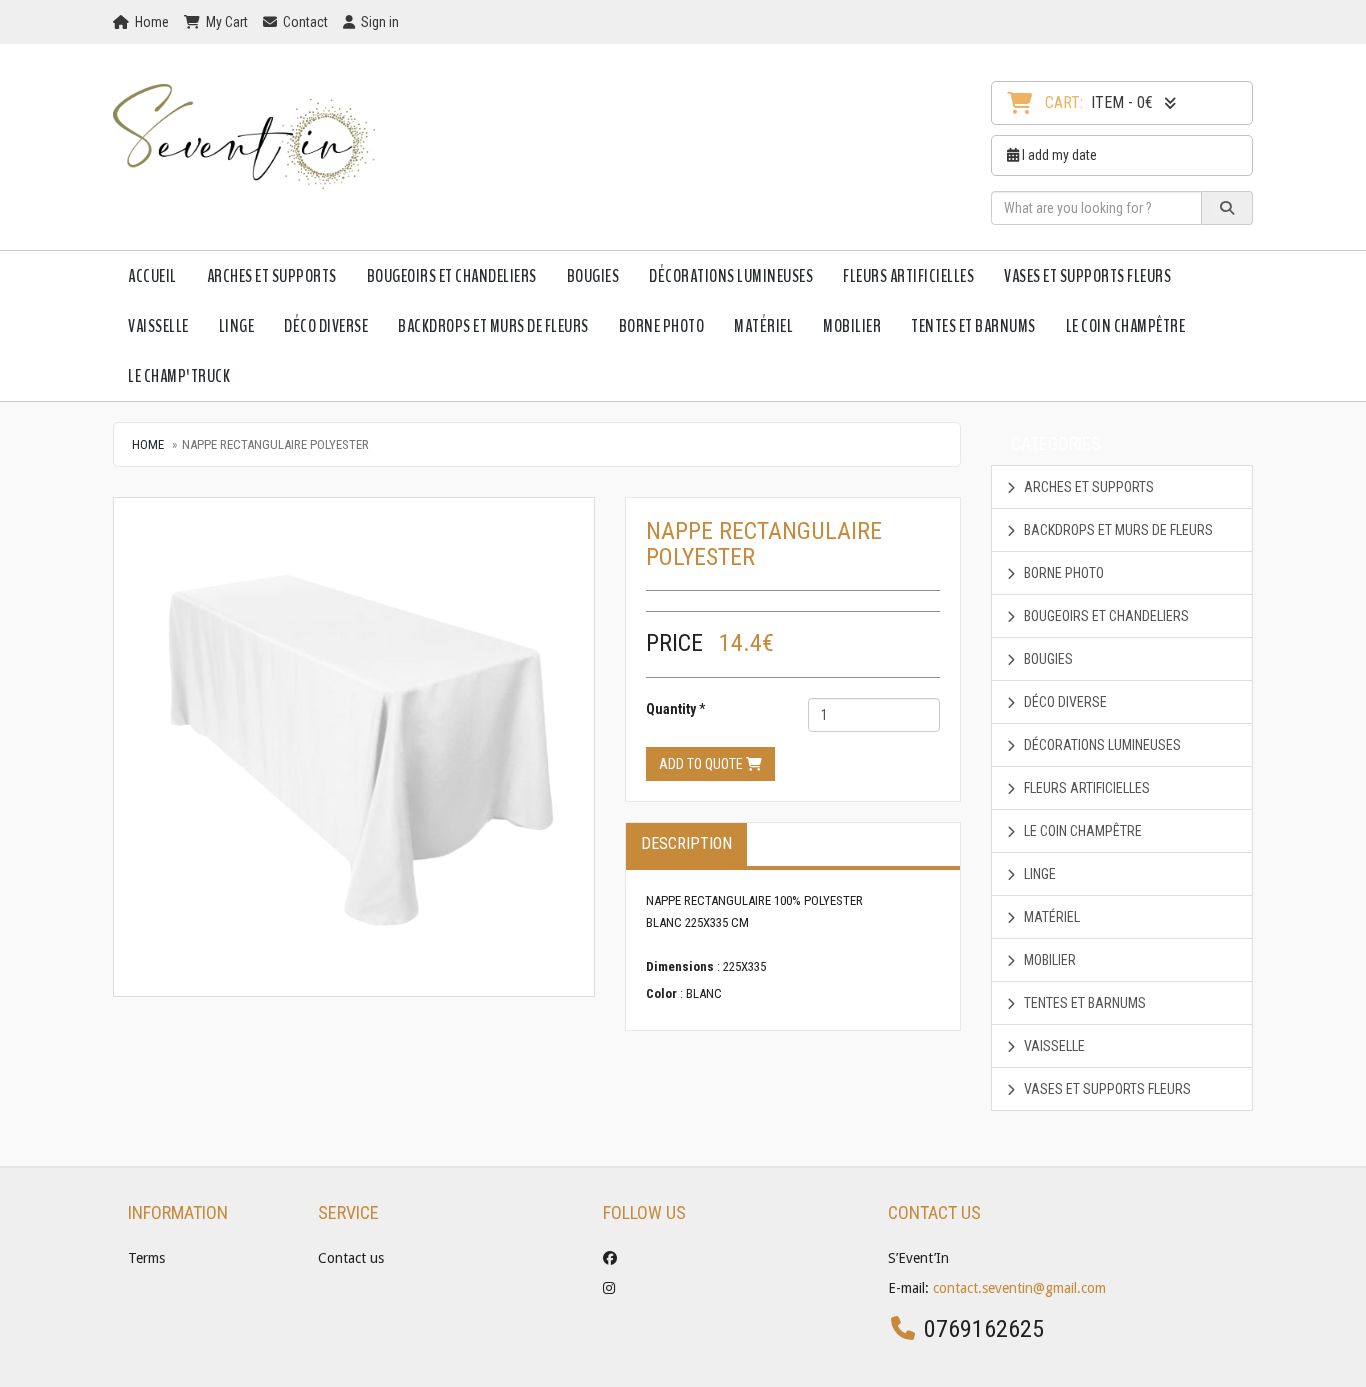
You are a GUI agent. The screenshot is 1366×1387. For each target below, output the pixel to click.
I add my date (1058, 155)
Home (148, 444)
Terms (146, 1258)
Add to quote (702, 764)
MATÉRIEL (763, 326)
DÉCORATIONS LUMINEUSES (731, 276)
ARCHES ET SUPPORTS (272, 276)
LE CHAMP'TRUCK (179, 376)
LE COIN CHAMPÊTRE (1126, 326)
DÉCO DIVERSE (326, 326)
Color (661, 993)
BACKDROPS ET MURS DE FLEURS (493, 326)
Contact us (351, 1258)
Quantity (671, 709)
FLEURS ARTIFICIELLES (908, 276)
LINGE (237, 326)
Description (686, 843)
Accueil (152, 276)
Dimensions (680, 966)
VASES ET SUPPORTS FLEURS (1087, 276)
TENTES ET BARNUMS (973, 326)
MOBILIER (852, 326)
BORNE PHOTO (662, 326)
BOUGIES (593, 276)
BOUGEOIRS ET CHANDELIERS (452, 276)
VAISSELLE (158, 326)
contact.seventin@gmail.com (1019, 1288)
